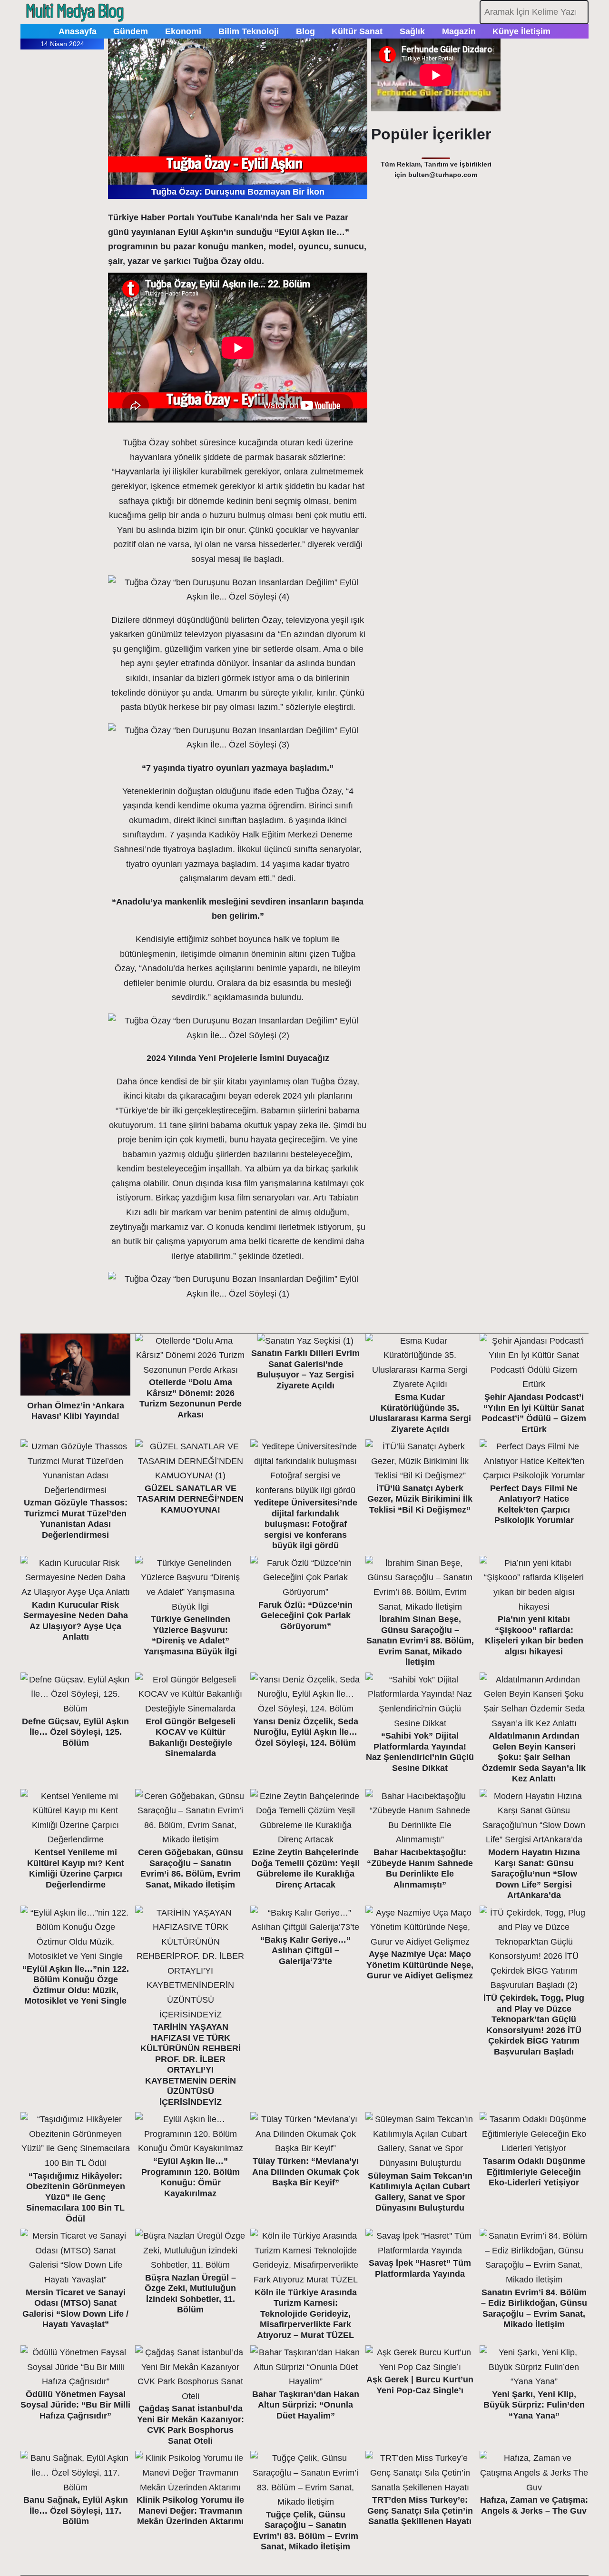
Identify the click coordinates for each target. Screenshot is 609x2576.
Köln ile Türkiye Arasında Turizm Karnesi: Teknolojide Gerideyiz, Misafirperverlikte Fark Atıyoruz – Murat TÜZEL (306, 2314)
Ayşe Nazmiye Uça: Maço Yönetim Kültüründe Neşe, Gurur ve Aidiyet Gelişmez (420, 1965)
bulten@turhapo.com (443, 175)
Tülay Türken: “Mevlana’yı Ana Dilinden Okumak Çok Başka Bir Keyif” (306, 2172)
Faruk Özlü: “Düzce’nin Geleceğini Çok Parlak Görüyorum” (305, 1616)
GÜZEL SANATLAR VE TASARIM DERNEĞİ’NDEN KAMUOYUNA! (190, 1499)
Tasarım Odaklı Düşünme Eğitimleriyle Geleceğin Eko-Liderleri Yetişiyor (534, 2172)
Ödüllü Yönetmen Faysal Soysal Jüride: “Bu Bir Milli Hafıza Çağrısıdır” (75, 2405)
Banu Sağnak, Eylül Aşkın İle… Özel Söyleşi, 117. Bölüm (76, 2511)
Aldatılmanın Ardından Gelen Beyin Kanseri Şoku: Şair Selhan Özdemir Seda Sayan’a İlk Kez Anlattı (534, 1757)
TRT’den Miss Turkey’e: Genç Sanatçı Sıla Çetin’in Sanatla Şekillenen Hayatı (420, 2511)
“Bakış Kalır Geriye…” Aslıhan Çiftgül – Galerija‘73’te (305, 1951)
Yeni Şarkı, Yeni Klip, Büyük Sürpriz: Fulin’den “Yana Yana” (534, 2405)
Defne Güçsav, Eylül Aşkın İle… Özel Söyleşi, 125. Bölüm (75, 1732)
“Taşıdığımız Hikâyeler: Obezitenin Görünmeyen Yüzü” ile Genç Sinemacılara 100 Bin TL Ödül (76, 2197)
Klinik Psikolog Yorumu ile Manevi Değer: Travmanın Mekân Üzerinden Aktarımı (190, 2511)
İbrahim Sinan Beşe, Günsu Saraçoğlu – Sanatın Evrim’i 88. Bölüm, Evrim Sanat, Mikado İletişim (420, 1641)
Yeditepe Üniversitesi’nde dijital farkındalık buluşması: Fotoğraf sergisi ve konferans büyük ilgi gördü (305, 1524)
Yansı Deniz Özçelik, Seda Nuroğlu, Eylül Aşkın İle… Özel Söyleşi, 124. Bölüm (306, 1732)
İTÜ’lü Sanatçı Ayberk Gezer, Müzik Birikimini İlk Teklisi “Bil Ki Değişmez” (420, 1499)
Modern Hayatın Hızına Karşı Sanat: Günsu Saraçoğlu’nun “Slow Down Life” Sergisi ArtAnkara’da (534, 1874)
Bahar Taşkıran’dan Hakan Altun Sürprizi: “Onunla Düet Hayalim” (306, 2405)
